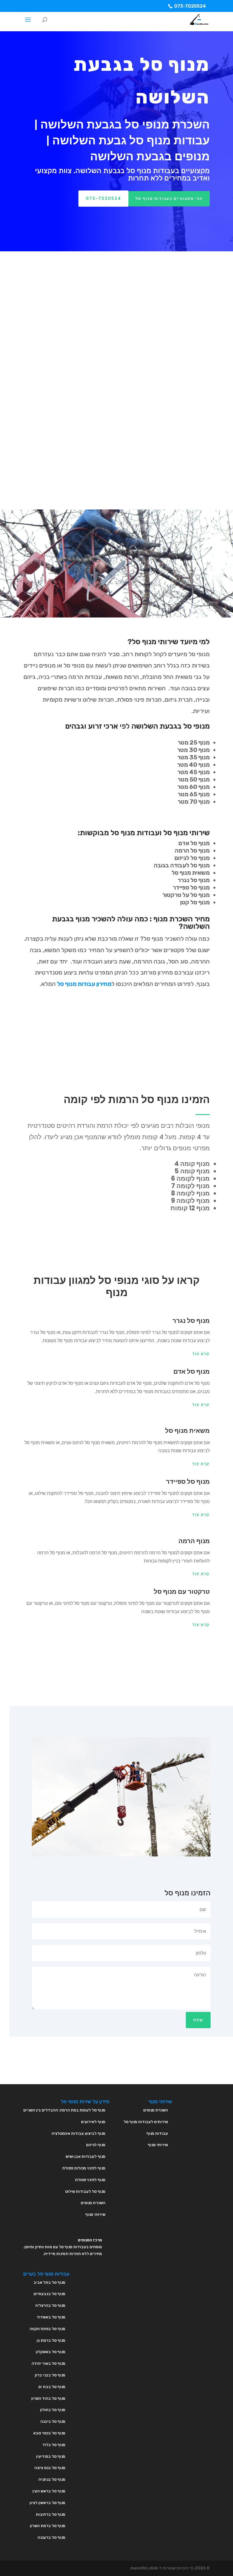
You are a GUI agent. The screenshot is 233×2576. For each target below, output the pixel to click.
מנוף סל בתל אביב (49, 2282)
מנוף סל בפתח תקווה (47, 2329)
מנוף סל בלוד (54, 2445)
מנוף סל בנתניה (52, 2479)
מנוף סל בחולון (53, 2410)
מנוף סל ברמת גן (51, 2340)
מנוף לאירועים (93, 2122)
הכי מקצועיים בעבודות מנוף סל (169, 199)
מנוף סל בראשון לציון (47, 2503)
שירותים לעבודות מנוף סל (146, 2122)
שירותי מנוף (95, 2215)
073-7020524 (190, 6)
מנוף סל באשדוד (51, 2317)
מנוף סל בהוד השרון (48, 2398)
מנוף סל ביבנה (53, 2421)
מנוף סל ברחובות (51, 2514)
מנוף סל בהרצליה (50, 2305)
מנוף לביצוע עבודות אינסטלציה (78, 2133)
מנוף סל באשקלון (51, 2352)
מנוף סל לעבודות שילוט (85, 2191)
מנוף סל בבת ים (52, 2387)
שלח (198, 2020)
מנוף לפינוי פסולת (90, 2180)
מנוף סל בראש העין (49, 2491)
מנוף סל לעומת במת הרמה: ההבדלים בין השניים (64, 2110)
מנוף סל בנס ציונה (50, 2468)
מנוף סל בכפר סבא (49, 2433)
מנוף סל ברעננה (51, 2537)
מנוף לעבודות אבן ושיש (86, 2157)
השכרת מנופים (93, 2203)
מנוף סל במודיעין (51, 2456)
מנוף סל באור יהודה (48, 2363)
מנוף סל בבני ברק (50, 2375)
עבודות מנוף (157, 2133)
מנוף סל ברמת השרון (48, 2526)
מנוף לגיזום (96, 2145)
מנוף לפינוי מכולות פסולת (84, 2168)
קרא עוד (201, 1354)
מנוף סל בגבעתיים (49, 2294)
